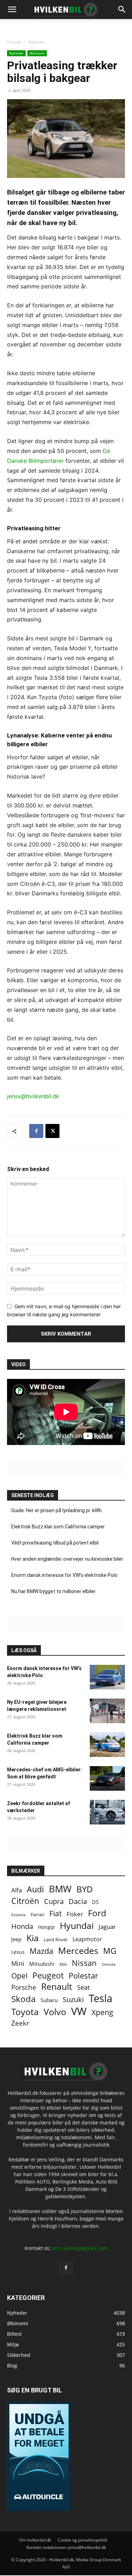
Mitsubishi (42, 1964)
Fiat (55, 1914)
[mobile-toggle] (12, 9)
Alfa (17, 1890)
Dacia (78, 1901)
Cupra (54, 1901)
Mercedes (78, 1951)
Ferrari (37, 1915)
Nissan (84, 1963)
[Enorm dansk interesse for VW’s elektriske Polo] (107, 1677)
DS (95, 1902)
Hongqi (46, 1927)
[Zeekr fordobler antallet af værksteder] (107, 1812)
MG (110, 1951)
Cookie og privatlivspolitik (83, 2540)
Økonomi (37, 53)
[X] (52, 1131)
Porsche (24, 1987)
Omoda (109, 1964)
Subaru (49, 2000)
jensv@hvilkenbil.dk (33, 1096)
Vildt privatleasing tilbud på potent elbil (55, 1543)
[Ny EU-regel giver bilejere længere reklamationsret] (107, 1711)
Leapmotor (87, 1939)
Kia (33, 1938)
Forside (14, 42)
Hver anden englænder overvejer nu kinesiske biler (67, 1559)
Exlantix (18, 1915)
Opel (19, 1976)
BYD (85, 1889)
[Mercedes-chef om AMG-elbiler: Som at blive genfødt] (107, 1778)
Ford (97, 1913)
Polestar (83, 1976)
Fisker (75, 1914)
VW (79, 2011)
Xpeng (102, 2012)
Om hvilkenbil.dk (35, 2540)
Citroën (25, 1901)
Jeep (16, 1939)
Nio (63, 1964)
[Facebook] (36, 1131)
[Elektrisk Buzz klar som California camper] (107, 1745)
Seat (83, 1987)
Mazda (41, 1951)
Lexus (18, 1952)
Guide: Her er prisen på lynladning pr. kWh (56, 1510)
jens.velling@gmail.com (80, 2248)
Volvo (55, 2012)
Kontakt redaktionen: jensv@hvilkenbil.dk (66, 2547)
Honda (22, 1926)
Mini (18, 1964)
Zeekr (20, 2023)
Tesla (100, 1998)
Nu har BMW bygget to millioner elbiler (54, 1591)
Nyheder (37, 42)
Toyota (25, 2012)
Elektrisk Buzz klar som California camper (58, 1527)
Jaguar (107, 1927)
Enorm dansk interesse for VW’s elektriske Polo (64, 1575)
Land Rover (56, 1939)
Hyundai (77, 1926)
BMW (60, 1889)
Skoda (23, 1999)
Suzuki (73, 1999)
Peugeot (48, 1976)
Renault (57, 1986)
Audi (35, 1889)
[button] (122, 9)
